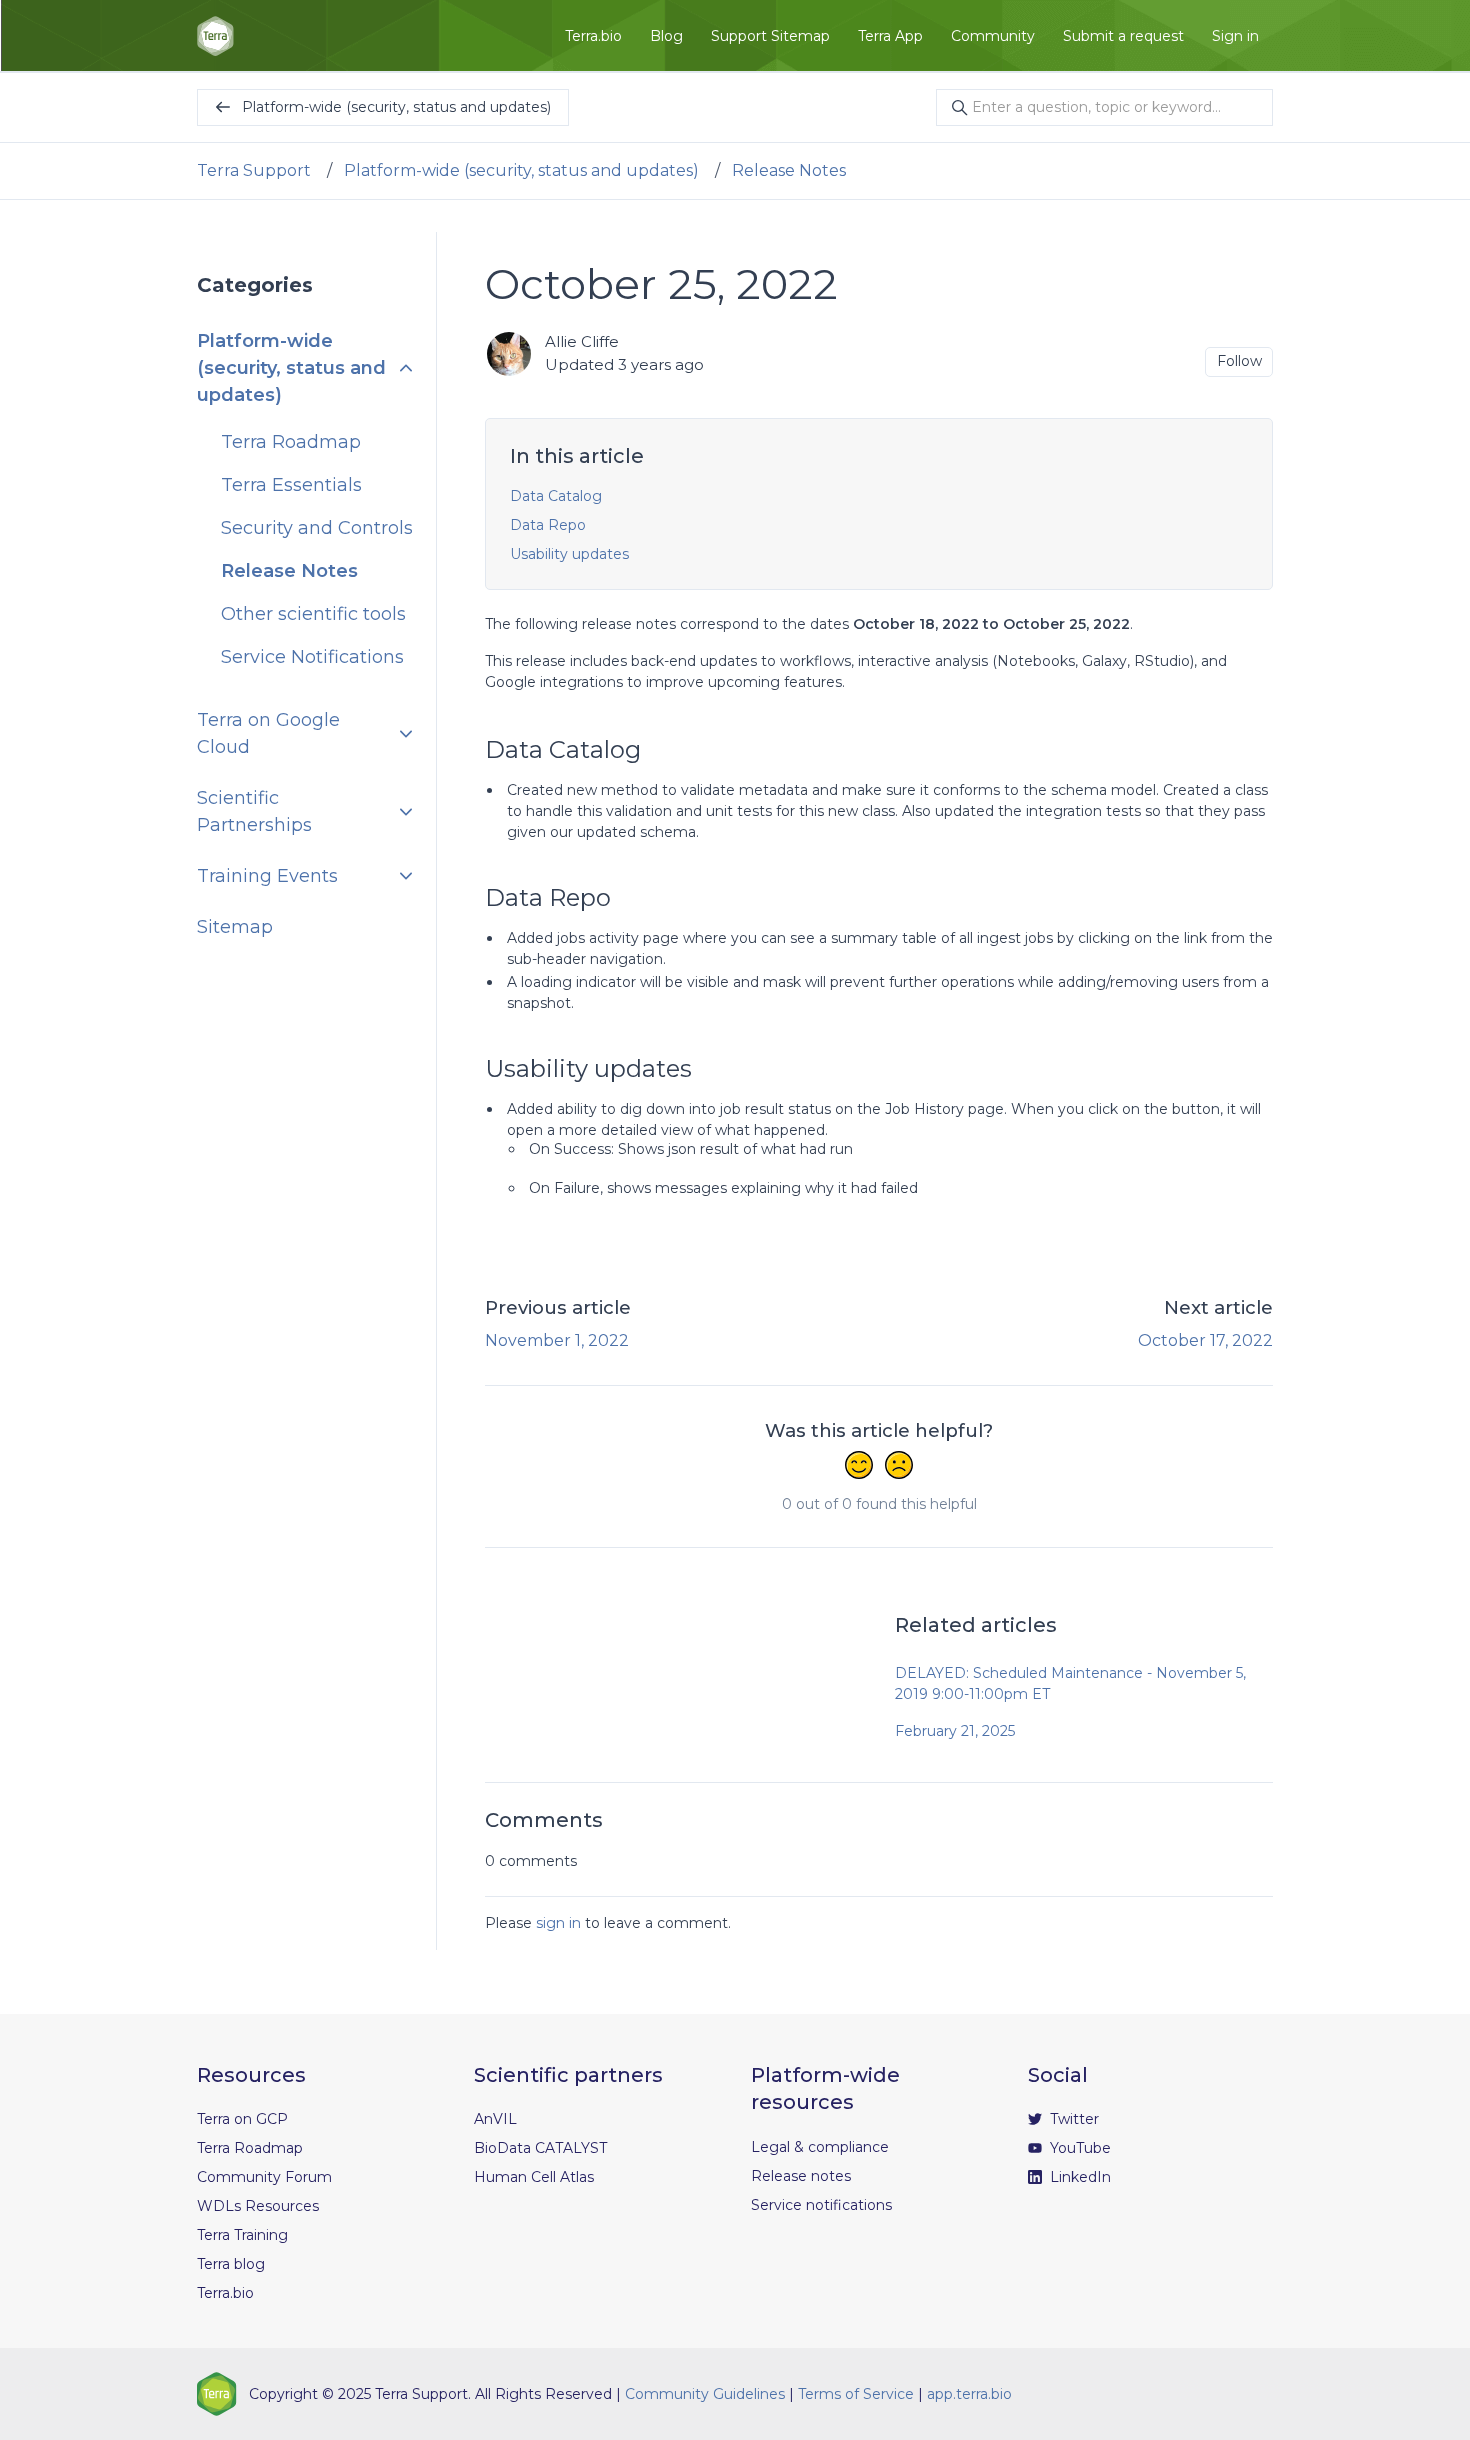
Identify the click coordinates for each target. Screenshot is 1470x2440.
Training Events (267, 876)
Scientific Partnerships (254, 811)
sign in (558, 1923)
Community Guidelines (705, 2394)
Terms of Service (856, 2394)
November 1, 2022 (557, 1340)
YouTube (1078, 2148)
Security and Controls (317, 528)
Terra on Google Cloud (268, 733)
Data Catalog (556, 496)
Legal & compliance (820, 2147)
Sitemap (235, 927)
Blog (666, 36)
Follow (1239, 361)
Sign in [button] (1235, 36)
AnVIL (495, 2119)
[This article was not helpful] (899, 1467)
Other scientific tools (313, 614)
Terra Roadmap (291, 442)
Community (993, 36)
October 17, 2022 (1205, 1340)
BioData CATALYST (540, 2148)
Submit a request (1123, 36)
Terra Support (254, 170)
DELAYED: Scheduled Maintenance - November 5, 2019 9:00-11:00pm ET (1070, 1683)
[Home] (215, 36)
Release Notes (789, 170)
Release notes (801, 2176)
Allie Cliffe (582, 341)
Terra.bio (593, 36)
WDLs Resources (258, 2206)
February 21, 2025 (955, 1731)
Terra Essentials (291, 485)
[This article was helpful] (859, 1467)
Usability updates (569, 554)
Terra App (890, 36)
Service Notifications (312, 657)
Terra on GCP (242, 2119)
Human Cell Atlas (534, 2177)
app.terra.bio (969, 2394)
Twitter (1072, 2119)
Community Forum (264, 2177)
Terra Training (242, 2235)
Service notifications (821, 2205)
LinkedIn (1078, 2177)
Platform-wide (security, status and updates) (521, 170)
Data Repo (548, 525)
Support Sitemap (770, 36)
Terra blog (231, 2264)
